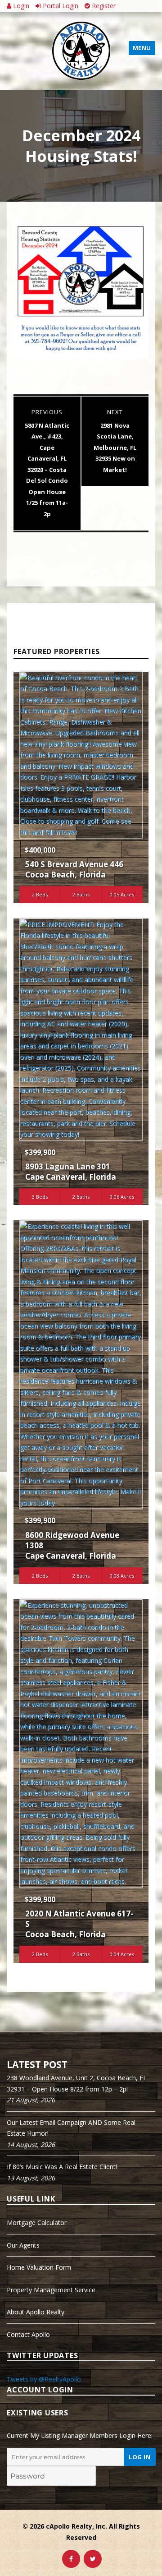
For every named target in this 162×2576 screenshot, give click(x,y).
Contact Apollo (28, 2334)
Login (20, 6)
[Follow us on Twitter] (93, 2559)
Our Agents (23, 2245)
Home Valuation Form (39, 2267)
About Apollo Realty (36, 2312)
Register (103, 6)
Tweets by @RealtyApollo (44, 2379)
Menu (142, 48)
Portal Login (60, 6)
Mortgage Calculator (37, 2223)
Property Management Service (51, 2290)
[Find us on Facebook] (71, 2559)
